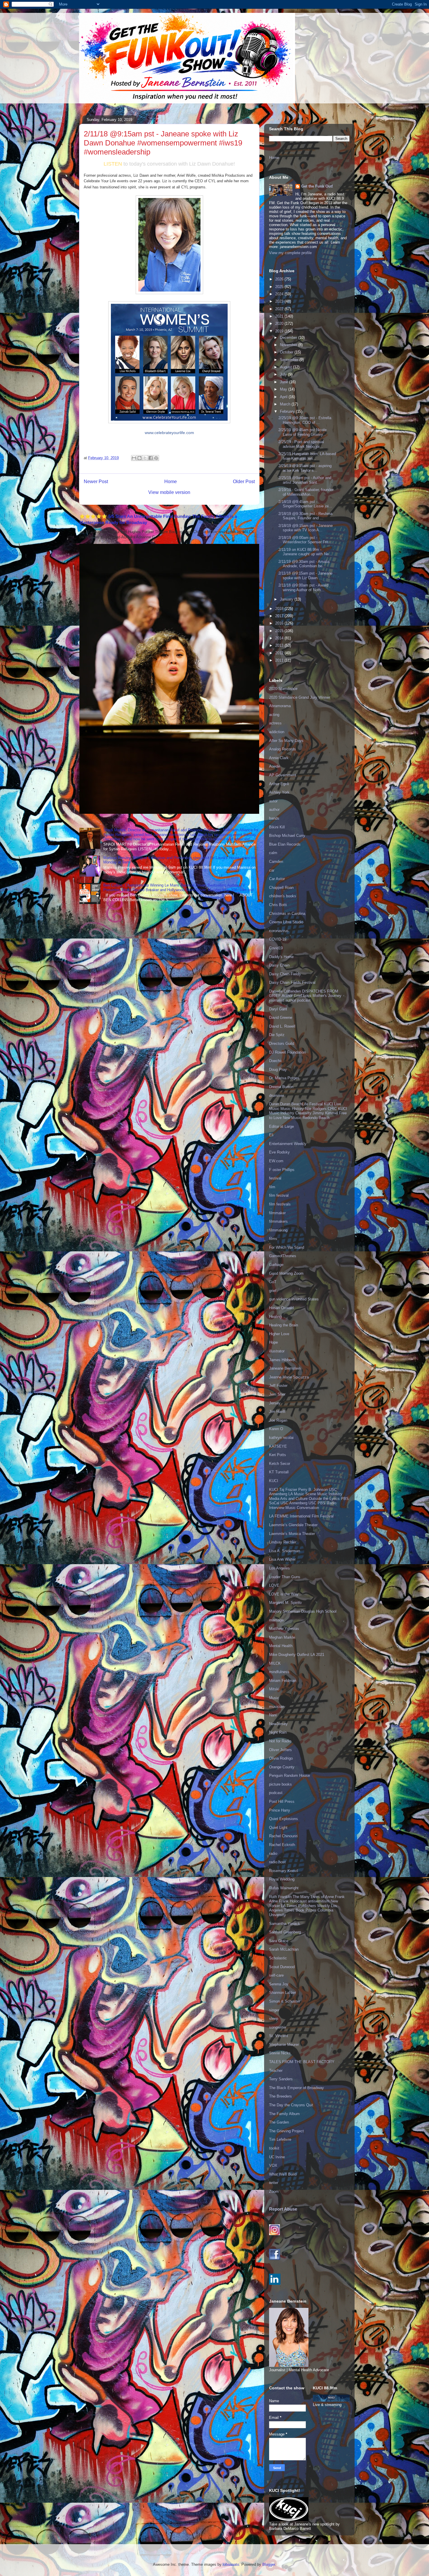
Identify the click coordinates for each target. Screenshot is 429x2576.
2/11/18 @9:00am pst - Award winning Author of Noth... (303, 588)
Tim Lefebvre (280, 2139)
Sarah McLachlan (284, 1949)
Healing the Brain (284, 1325)
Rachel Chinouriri (283, 1836)
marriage (276, 1620)
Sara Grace (279, 1941)
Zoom (274, 2191)
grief (273, 1291)
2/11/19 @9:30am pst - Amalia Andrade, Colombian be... (304, 564)
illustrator (277, 1351)
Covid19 (276, 948)
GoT (273, 1282)
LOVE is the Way (284, 1594)
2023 (280, 301)
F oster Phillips (282, 1170)
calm (273, 853)
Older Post (244, 482)
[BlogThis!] (139, 458)
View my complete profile (290, 253)
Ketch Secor (280, 1464)
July (284, 374)
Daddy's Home (281, 957)
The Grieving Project (286, 2131)
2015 (280, 631)
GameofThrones (283, 1256)
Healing (275, 1317)
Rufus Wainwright (284, 1888)
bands (274, 818)
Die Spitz (277, 1035)
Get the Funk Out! (317, 186)
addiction (277, 732)
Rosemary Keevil (284, 1871)
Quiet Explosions (284, 1819)
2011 (280, 660)
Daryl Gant (278, 1009)
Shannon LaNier (282, 1993)
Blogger (269, 2564)
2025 (280, 287)
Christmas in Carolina (287, 914)
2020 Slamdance (283, 689)
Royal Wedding (282, 1879)
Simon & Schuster (285, 2001)
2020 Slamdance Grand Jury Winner (300, 697)
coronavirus (279, 931)
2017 (280, 616)
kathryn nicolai (281, 1438)
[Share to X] (145, 458)
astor (273, 801)
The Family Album (284, 2114)
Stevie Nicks (280, 2053)
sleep (274, 2019)
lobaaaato (231, 2564)
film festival (279, 1195)
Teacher (276, 2071)
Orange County (282, 1767)
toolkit (274, 2148)
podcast (276, 1793)
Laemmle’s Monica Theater (292, 1534)
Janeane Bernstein (285, 1368)
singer (274, 2010)
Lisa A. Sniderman (285, 1551)
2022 (280, 309)
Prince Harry (280, 1810)
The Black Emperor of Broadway (297, 2088)
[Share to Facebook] (151, 458)
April (284, 397)
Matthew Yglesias (284, 1629)
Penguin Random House (290, 1776)
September (290, 360)
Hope (273, 1342)
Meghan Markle (282, 1637)
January (287, 599)
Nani (273, 1715)
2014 (280, 638)
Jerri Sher (277, 1394)
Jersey (275, 1403)
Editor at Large (281, 1126)
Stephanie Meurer (284, 2045)
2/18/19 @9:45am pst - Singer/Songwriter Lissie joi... (305, 504)
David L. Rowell (282, 1026)
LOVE (274, 1585)
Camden (276, 862)
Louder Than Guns (285, 1577)
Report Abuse (283, 2209)
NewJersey (278, 1724)
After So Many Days (286, 741)
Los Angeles (279, 1568)
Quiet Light (278, 1828)
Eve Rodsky (279, 1152)
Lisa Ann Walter (282, 1559)
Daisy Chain (279, 965)
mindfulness (279, 1672)
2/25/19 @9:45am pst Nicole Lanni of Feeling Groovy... (302, 432)
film (272, 1187)
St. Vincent (279, 2036)
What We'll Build (283, 2174)
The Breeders (280, 2096)
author (274, 810)
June (285, 382)
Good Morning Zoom (286, 1273)
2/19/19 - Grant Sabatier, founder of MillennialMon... (306, 492)
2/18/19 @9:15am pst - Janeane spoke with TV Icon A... (306, 528)
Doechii (275, 1061)
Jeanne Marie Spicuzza (289, 1377)
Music (274, 1698)
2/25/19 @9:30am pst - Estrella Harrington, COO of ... (305, 420)
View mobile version (169, 492)
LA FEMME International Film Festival (301, 1516)
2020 (280, 323)
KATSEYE (278, 1446)
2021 (280, 316)
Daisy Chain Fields (285, 974)
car (272, 870)
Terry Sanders (281, 2079)
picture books (280, 1784)
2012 (280, 653)
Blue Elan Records (285, 844)
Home (171, 482)
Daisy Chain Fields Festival (292, 982)
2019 (280, 331)
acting (274, 715)
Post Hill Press (282, 1802)
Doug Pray (278, 1070)
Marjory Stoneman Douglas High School (303, 1611)
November (289, 345)
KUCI (274, 1481)
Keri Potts (278, 1455)
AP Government (283, 775)
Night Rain (278, 1732)
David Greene (281, 1018)
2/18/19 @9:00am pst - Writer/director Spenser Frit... (305, 540)
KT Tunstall (279, 1472)
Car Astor (277, 879)
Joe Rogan (278, 1420)
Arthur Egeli (279, 784)
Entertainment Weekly (288, 1144)
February (288, 411)
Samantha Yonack (285, 1924)
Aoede (274, 766)
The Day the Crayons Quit (291, 2105)
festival (275, 1178)
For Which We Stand (287, 1247)
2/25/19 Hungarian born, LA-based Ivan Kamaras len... (307, 456)
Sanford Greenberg (285, 1932)
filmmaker (277, 1213)
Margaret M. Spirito (285, 1603)
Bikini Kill (277, 827)
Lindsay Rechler (283, 1542)
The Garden (279, 2122)
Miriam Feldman (283, 1681)
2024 (280, 294)
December (289, 338)
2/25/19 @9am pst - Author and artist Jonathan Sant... (305, 480)
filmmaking (278, 1230)
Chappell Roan (281, 888)
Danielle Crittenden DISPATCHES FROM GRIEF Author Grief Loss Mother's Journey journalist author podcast (305, 996)
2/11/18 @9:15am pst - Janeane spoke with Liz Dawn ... (305, 576)
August (286, 367)
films (273, 1239)
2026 (280, 279)
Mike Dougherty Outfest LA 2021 (297, 1655)
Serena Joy (279, 1984)
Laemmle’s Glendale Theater (293, 1525)
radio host (277, 1862)
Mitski (274, 1689)
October (287, 352)
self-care (276, 1975)
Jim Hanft (277, 1412)
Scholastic (278, 1958)
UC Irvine (277, 2157)
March (286, 404)
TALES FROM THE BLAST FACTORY (302, 2062)
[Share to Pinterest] (156, 458)
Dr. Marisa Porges (284, 1078)
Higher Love (279, 1334)
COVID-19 (278, 939)
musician (277, 1707)
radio (273, 1853)
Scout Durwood (282, 1967)
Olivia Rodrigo (281, 1758)
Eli (271, 1135)
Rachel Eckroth (282, 1845)
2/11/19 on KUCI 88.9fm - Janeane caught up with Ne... (305, 552)
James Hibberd (282, 1360)
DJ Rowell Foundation (287, 1052)
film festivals (280, 1204)
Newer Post (96, 482)
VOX (273, 2165)
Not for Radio (280, 1741)
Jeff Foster (278, 1386)
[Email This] (134, 458)
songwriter (278, 2027)
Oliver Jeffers (280, 1750)
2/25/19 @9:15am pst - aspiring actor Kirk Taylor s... (305, 468)
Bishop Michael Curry (287, 836)
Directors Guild (282, 1044)
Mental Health (281, 1646)
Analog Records (282, 749)
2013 (280, 645)
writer (274, 2183)
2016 (280, 623)
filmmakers (278, 1221)
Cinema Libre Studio (286, 922)
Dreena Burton (281, 1087)
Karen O (276, 1429)
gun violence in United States (294, 1299)
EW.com (276, 1161)
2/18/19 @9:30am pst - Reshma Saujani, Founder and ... (305, 516)
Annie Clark (279, 758)
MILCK (275, 1663)
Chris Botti (278, 905)
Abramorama (280, 706)
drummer (277, 1096)
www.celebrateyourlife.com (169, 433)
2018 (280, 609)
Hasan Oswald (281, 1308)
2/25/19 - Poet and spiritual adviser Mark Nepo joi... (301, 444)
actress (275, 723)
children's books (283, 896)
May (284, 389)
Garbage (276, 1265)
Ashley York (279, 792)
